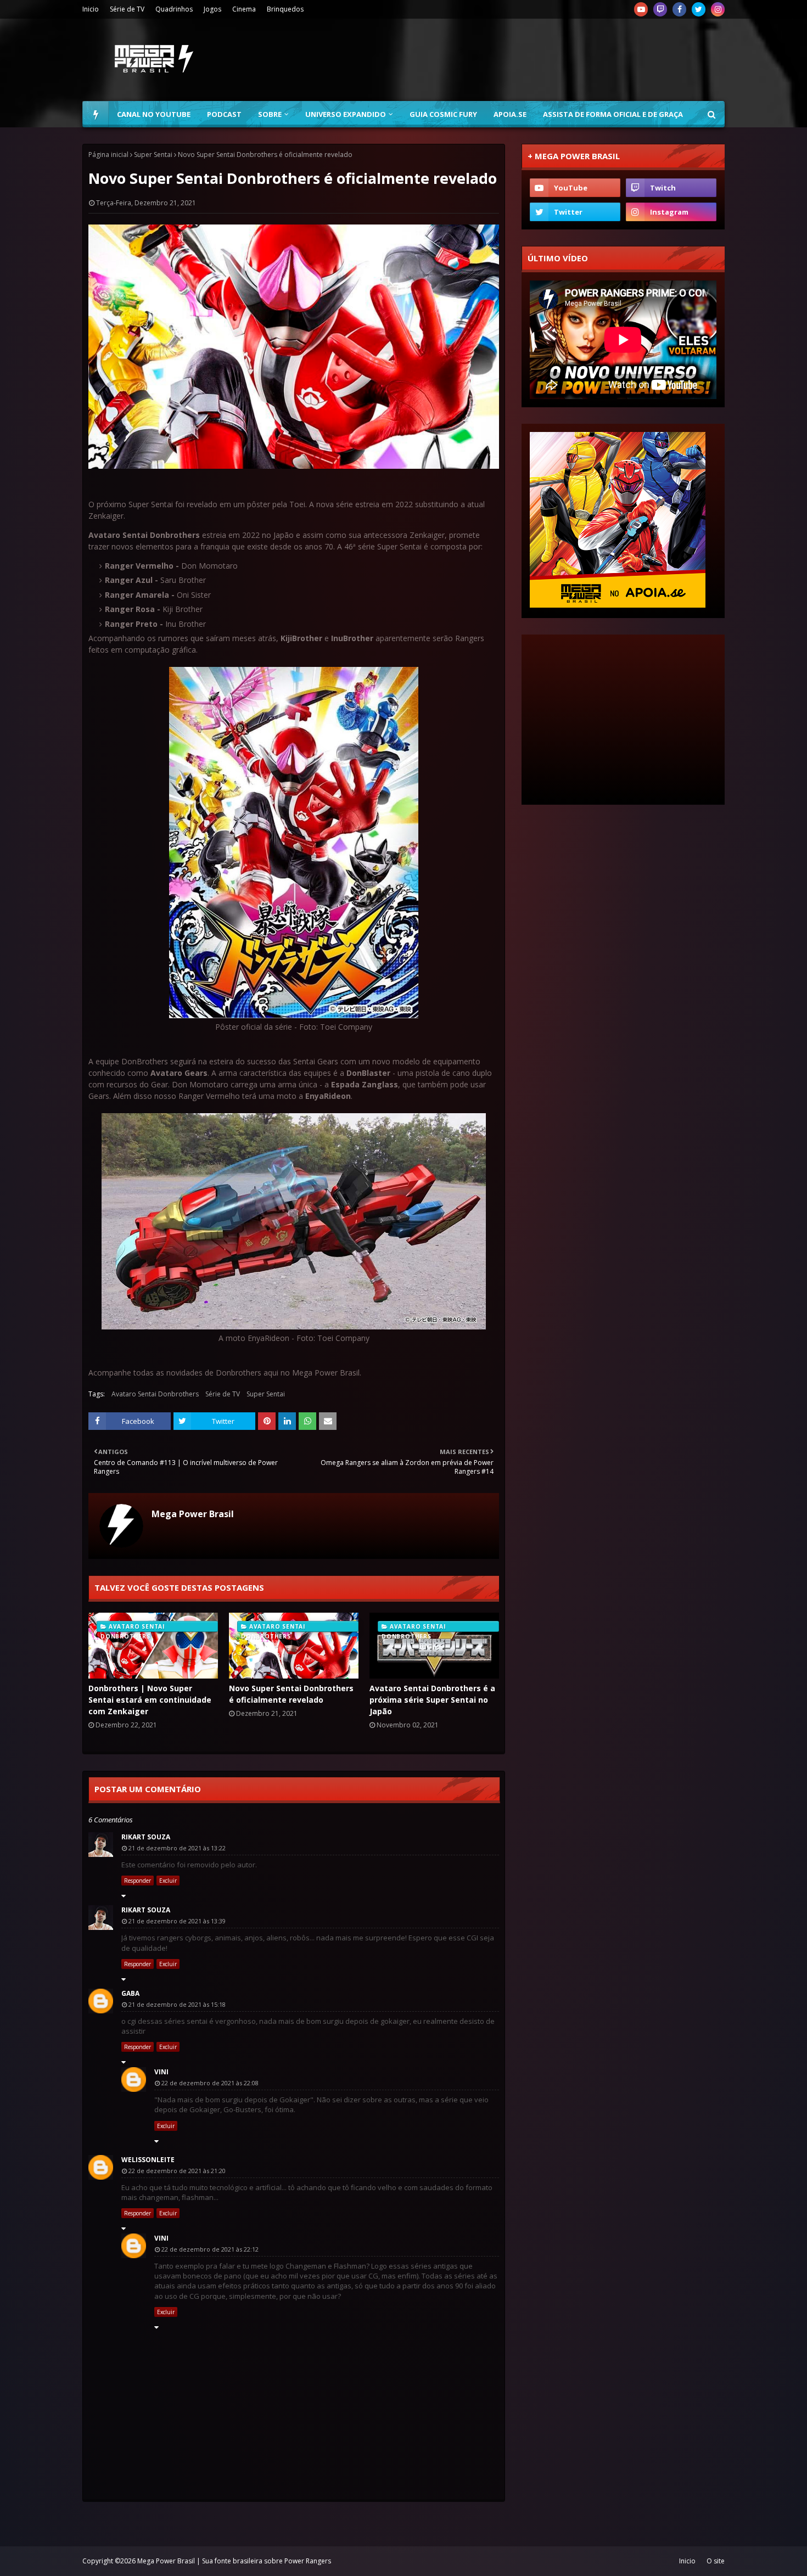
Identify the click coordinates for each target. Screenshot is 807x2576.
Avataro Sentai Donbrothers (155, 1394)
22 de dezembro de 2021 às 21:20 (177, 2171)
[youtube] (641, 9)
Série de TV (127, 9)
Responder (138, 1881)
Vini (161, 2072)
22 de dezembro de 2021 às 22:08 (210, 2083)
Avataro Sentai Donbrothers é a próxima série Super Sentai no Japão (432, 1700)
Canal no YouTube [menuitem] (154, 114)
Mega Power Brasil (193, 1514)
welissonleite (148, 2160)
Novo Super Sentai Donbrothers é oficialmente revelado (291, 1694)
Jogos (212, 9)
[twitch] (660, 9)
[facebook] (679, 9)
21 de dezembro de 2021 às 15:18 (177, 2004)
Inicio (91, 9)
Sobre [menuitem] (270, 114)
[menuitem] (96, 114)
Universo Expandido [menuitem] (346, 114)
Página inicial (108, 155)
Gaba (130, 1993)
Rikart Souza (146, 1837)
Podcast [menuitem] (224, 114)
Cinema (244, 9)
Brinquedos (285, 9)
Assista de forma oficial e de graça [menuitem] (613, 114)
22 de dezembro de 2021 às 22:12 (210, 2249)
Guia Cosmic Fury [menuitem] (443, 114)
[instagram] (718, 9)
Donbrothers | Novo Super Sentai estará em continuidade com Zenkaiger (150, 1700)
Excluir (168, 1881)
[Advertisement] (525, 60)
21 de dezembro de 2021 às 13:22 (177, 1848)
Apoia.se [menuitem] (510, 114)
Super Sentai (153, 155)
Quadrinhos (174, 9)
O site (716, 2561)
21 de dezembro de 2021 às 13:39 (177, 1921)
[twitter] (699, 9)
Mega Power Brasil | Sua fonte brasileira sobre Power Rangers (234, 2561)
